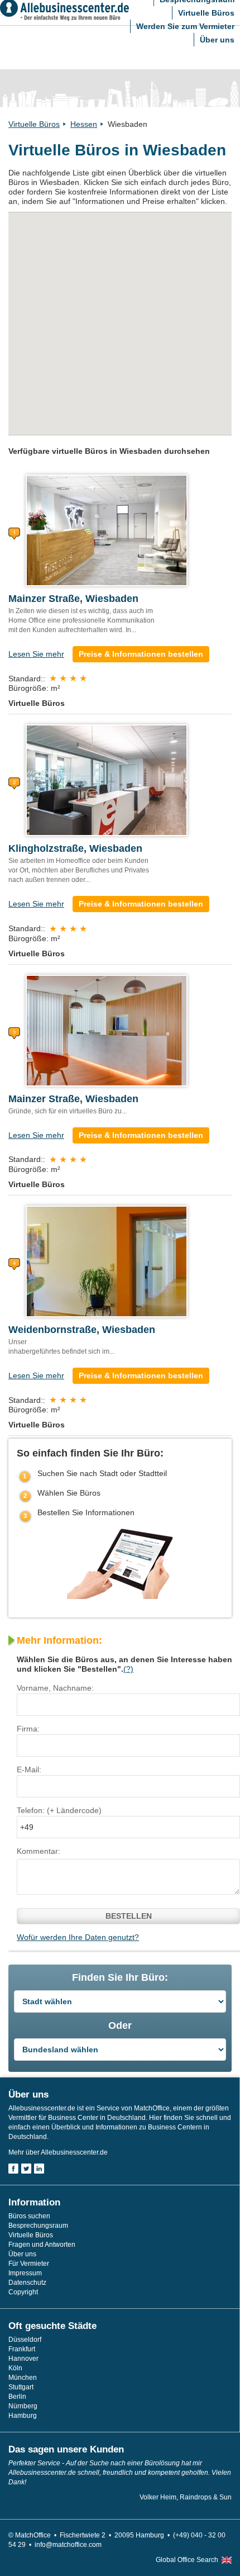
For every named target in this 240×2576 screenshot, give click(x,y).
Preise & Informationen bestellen (141, 654)
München (23, 2378)
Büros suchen (29, 2216)
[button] (120, 296)
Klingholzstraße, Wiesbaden (75, 848)
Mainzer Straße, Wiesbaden (73, 599)
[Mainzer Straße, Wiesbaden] (107, 530)
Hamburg (23, 2416)
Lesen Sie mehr (36, 654)
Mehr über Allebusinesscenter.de (58, 2152)
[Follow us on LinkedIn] (39, 2169)
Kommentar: (39, 1851)
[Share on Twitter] (26, 2169)
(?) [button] (128, 1669)
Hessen (84, 124)
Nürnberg (23, 2406)
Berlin (17, 2397)
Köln (15, 2368)
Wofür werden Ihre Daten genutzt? (78, 1937)
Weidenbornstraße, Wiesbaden (82, 1330)
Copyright (23, 2292)
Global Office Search (187, 2560)
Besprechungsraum (38, 2226)
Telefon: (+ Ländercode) (59, 1810)
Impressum (25, 2273)
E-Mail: (29, 1769)
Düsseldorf (25, 2340)
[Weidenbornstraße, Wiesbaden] (107, 1261)
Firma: (28, 1729)
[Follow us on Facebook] (13, 2169)
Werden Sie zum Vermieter (185, 26)
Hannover (23, 2359)
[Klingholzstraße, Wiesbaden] (107, 780)
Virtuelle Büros (206, 13)
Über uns (217, 40)
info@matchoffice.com (68, 2545)
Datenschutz (27, 2283)
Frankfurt (22, 2349)
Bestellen (129, 1916)
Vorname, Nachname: (55, 1688)
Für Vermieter (29, 2264)
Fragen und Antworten (42, 2245)
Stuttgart (21, 2387)
